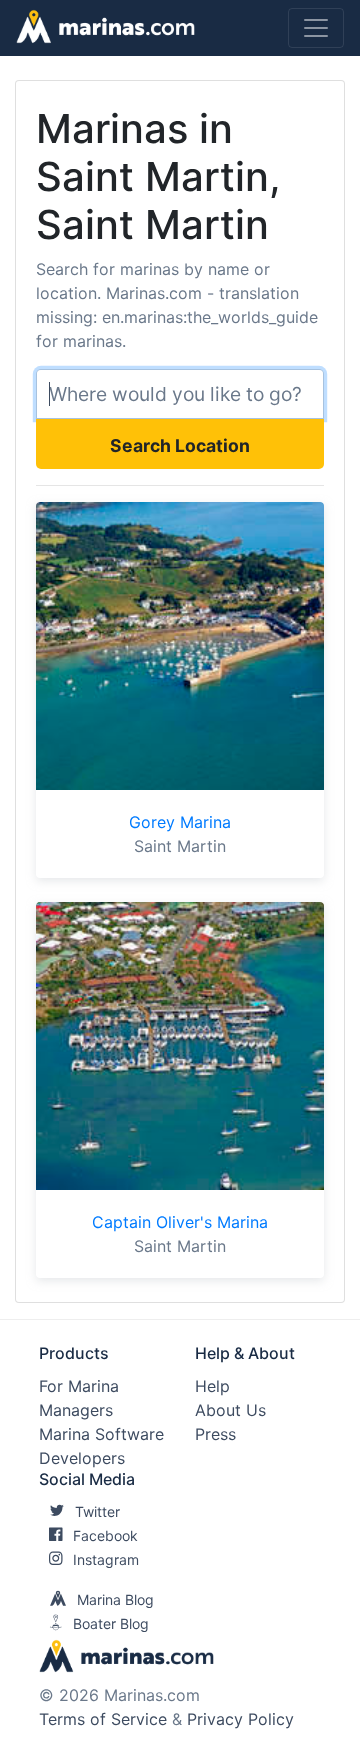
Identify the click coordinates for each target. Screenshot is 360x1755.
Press (215, 1434)
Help (212, 1386)
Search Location (180, 445)
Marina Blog (115, 1599)
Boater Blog (111, 1623)
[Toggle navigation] (316, 28)
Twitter (97, 1511)
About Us (230, 1410)
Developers (82, 1458)
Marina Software (101, 1434)
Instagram (106, 1559)
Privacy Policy (240, 1719)
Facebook (105, 1535)
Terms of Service (103, 1719)
